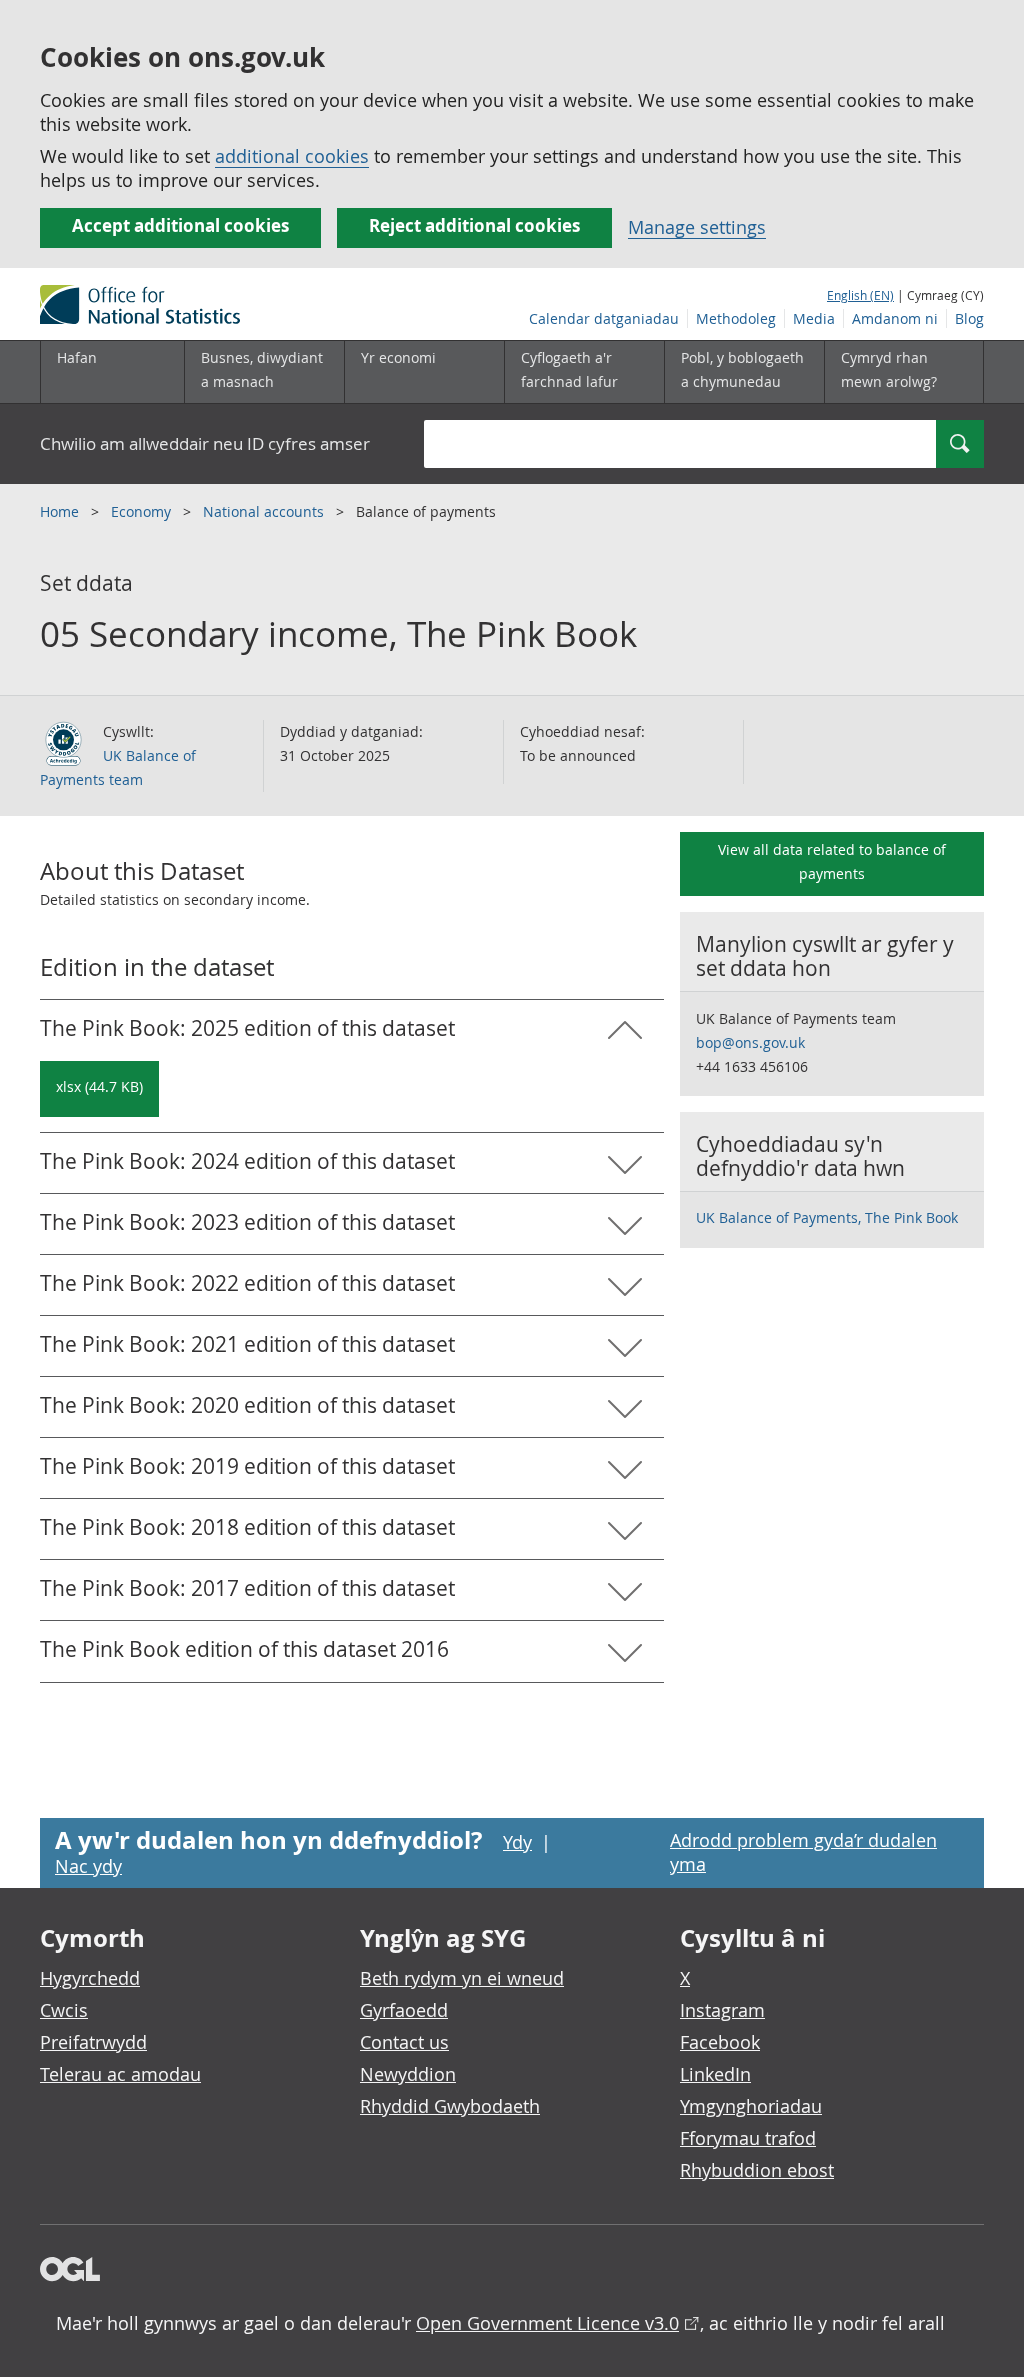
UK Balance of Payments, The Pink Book (827, 1217)
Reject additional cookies (474, 225)
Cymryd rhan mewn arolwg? (889, 369)
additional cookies (292, 156)
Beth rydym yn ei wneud (462, 1978)
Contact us (404, 2042)
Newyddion (408, 2074)
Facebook (720, 2042)
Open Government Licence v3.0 (547, 2323)
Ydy (517, 1842)
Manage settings (697, 227)
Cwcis (64, 2010)
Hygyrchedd (90, 1978)
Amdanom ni (895, 318)
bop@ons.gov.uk (750, 1042)
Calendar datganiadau (604, 318)
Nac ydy (88, 1866)
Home (61, 511)
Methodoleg (736, 318)
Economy (143, 511)
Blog (969, 318)
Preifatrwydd (93, 2042)
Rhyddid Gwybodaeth (450, 2106)
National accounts (265, 511)
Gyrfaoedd (404, 2010)
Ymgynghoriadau (751, 2106)
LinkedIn (715, 2074)
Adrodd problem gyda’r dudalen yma (803, 1852)
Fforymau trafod (748, 2138)
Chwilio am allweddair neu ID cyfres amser (205, 443)
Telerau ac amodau (120, 2074)
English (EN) (860, 295)
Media (814, 318)
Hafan (77, 357)
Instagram (722, 2010)
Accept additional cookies (180, 225)
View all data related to (832, 861)
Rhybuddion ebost (757, 2170)
